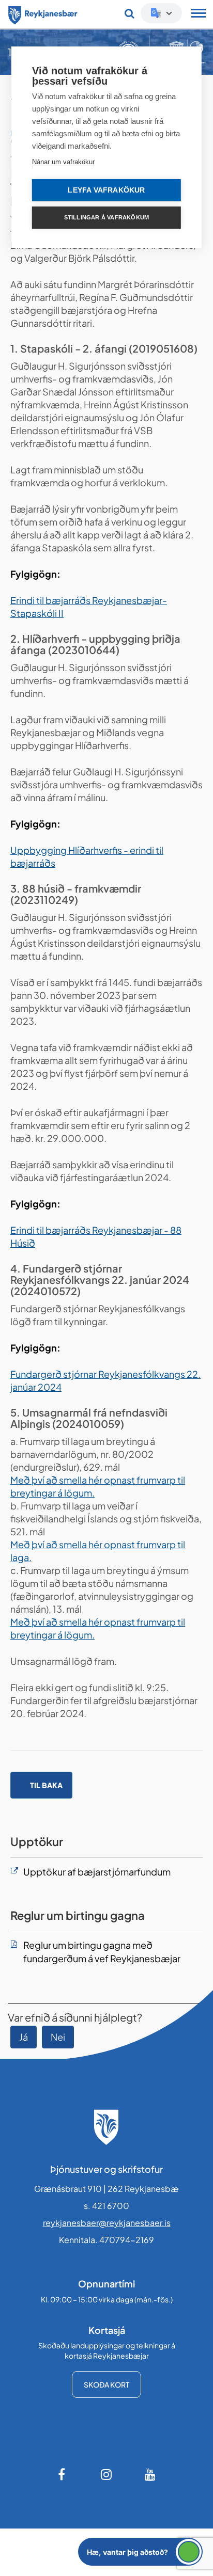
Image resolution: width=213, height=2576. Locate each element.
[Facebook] (63, 2474)
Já (24, 2037)
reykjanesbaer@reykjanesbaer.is (107, 2223)
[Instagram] (106, 2474)
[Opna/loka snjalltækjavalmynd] (199, 14)
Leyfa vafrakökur (106, 190)
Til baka (46, 1785)
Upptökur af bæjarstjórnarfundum (97, 1872)
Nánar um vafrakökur (63, 162)
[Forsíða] (43, 13)
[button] (140, 2552)
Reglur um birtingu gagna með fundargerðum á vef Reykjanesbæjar (102, 1952)
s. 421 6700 (106, 2206)
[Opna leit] (130, 13)
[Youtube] (150, 2474)
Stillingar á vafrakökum (107, 217)
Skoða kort (106, 2384)
